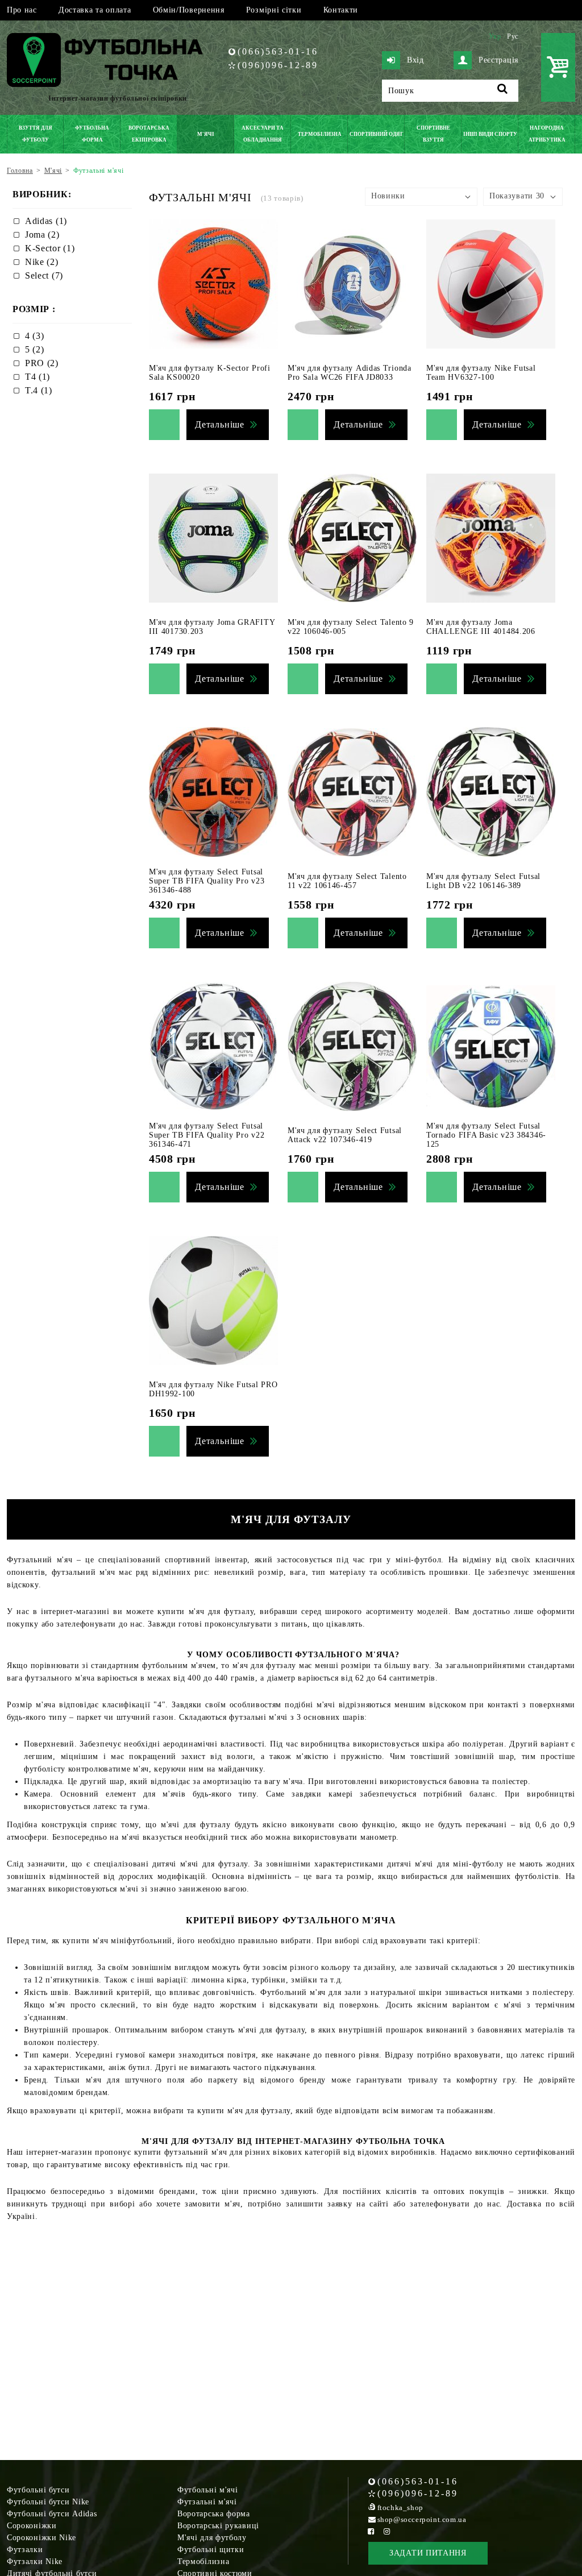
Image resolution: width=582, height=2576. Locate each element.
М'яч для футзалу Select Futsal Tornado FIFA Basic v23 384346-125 (486, 1135)
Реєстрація (498, 60)
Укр (495, 36)
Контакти (341, 10)
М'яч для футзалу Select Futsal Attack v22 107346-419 (345, 1135)
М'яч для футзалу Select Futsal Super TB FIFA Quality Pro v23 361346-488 (207, 881)
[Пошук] (503, 91)
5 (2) (35, 349)
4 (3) (35, 336)
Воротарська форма (214, 2514)
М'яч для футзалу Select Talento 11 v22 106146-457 (347, 881)
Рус (513, 36)
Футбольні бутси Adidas (52, 2514)
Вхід (415, 60)
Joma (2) (42, 235)
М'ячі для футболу (212, 2538)
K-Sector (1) (50, 248)
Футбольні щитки (211, 2550)
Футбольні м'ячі (208, 2490)
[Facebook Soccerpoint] (371, 2531)
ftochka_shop (400, 2507)
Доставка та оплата (95, 10)
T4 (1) (38, 377)
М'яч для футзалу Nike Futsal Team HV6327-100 (481, 373)
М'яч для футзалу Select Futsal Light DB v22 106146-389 (483, 881)
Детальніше (220, 424)
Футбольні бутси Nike (48, 2502)
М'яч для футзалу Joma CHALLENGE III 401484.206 (481, 627)
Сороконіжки (32, 2526)
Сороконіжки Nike (41, 2538)
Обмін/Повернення (189, 10)
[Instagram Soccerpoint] (387, 2531)
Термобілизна (203, 2562)
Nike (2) (42, 262)
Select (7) (44, 275)
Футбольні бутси (38, 2490)
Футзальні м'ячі (207, 2502)
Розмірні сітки (274, 10)
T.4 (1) (39, 390)
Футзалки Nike (35, 2562)
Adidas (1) (46, 221)
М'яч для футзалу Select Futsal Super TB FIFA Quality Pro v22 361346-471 (207, 1135)
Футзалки (25, 2550)
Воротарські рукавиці (218, 2526)
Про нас (22, 10)
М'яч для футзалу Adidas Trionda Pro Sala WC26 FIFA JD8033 (350, 373)
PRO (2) (42, 363)
